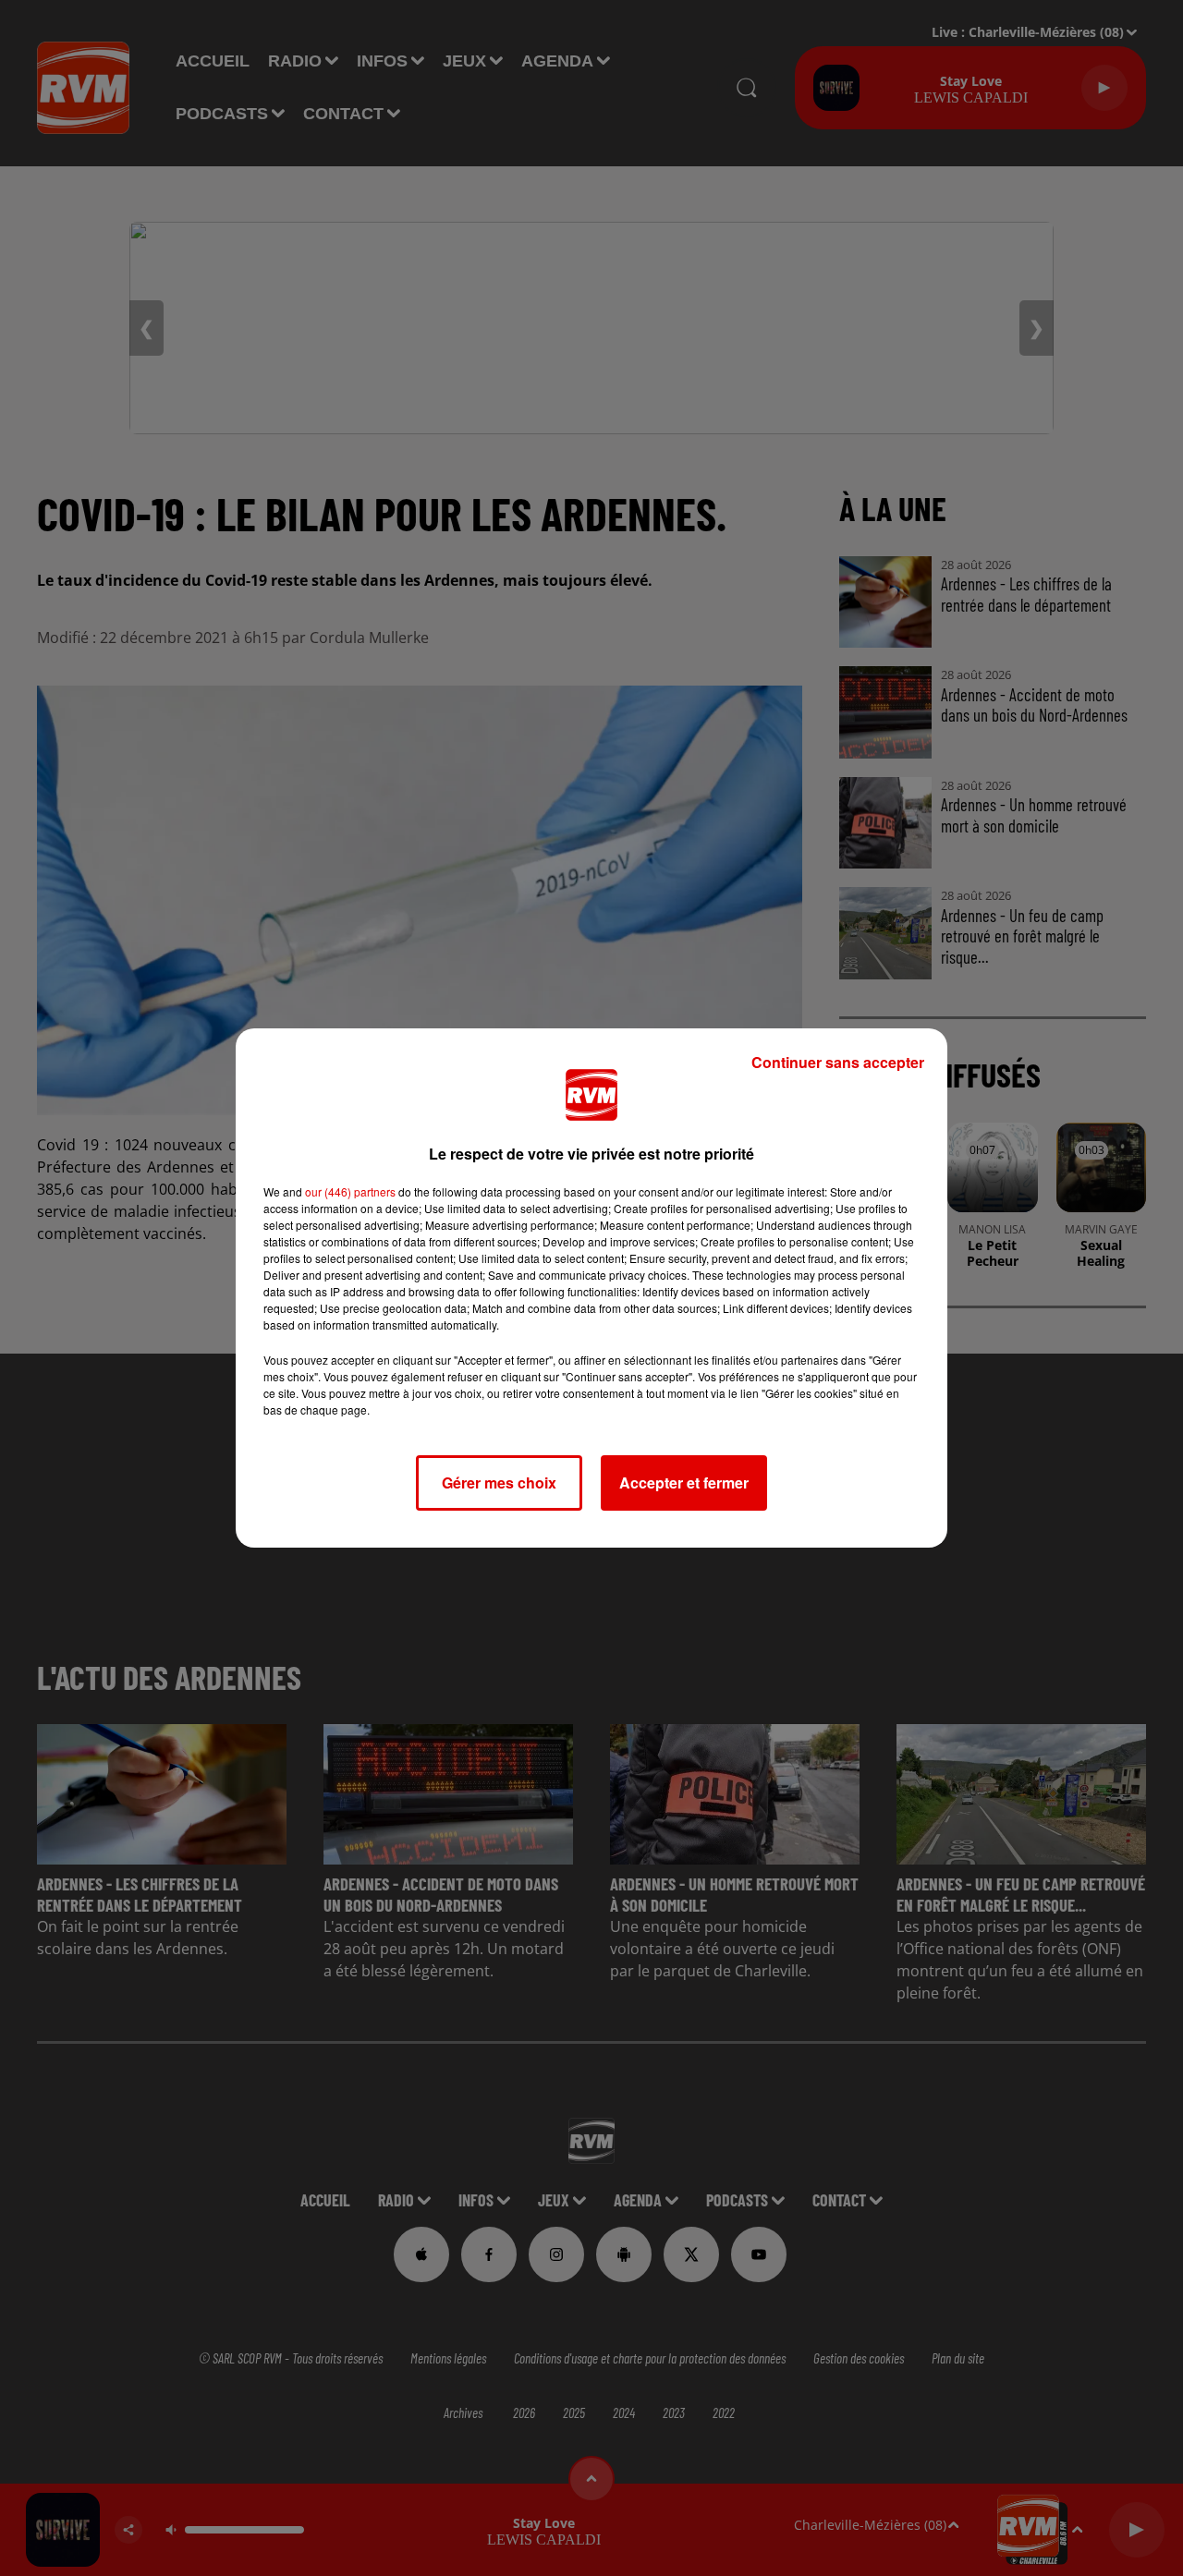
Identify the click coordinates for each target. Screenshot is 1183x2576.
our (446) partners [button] (350, 1191)
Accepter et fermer (684, 1482)
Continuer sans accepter (838, 1062)
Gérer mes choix (499, 1482)
